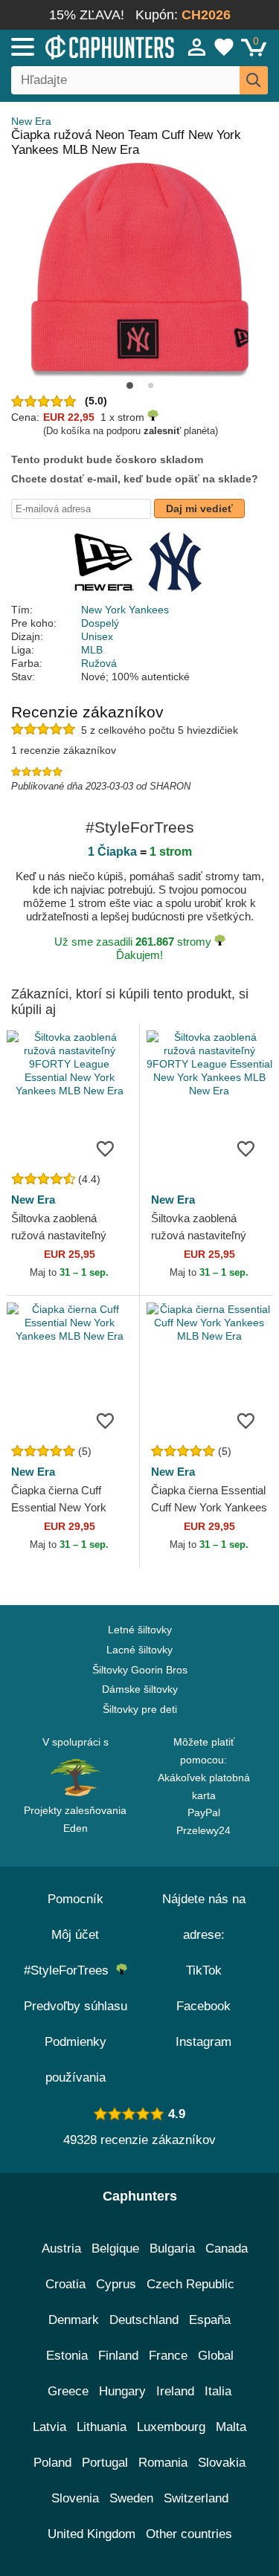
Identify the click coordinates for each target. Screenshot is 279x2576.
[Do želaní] (106, 1148)
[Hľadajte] (254, 80)
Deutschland (144, 2320)
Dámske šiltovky (140, 1689)
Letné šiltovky (140, 1630)
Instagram (203, 2042)
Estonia (67, 2356)
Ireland (175, 2391)
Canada (227, 2249)
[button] (130, 385)
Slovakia (222, 2463)
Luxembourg (171, 2427)
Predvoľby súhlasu (76, 2006)
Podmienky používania (76, 2060)
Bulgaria (172, 2249)
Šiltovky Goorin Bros (140, 1670)
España (210, 2320)
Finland (118, 2356)
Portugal (105, 2463)
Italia (218, 2391)
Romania (163, 2463)
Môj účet (75, 1935)
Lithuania (102, 2427)
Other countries (189, 2534)
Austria (61, 2249)
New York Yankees (125, 610)
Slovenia (75, 2498)
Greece (68, 2391)
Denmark (74, 2320)
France (168, 2356)
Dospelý (100, 623)
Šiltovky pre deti (140, 1709)
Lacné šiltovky (139, 1650)
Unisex (97, 636)
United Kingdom (92, 2534)
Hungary (122, 2391)
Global (216, 2356)
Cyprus (116, 2284)
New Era (31, 121)
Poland (52, 2463)
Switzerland (196, 2498)
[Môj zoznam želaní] (224, 47)
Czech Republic (190, 2284)
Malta (231, 2427)
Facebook (203, 2006)
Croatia (65, 2284)
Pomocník (76, 1899)
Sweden (131, 2498)
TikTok (204, 1970)
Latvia (49, 2427)
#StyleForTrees (70, 1970)
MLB (92, 650)
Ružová (99, 663)
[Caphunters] (81, 46)
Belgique (115, 2249)
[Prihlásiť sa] (197, 47)
